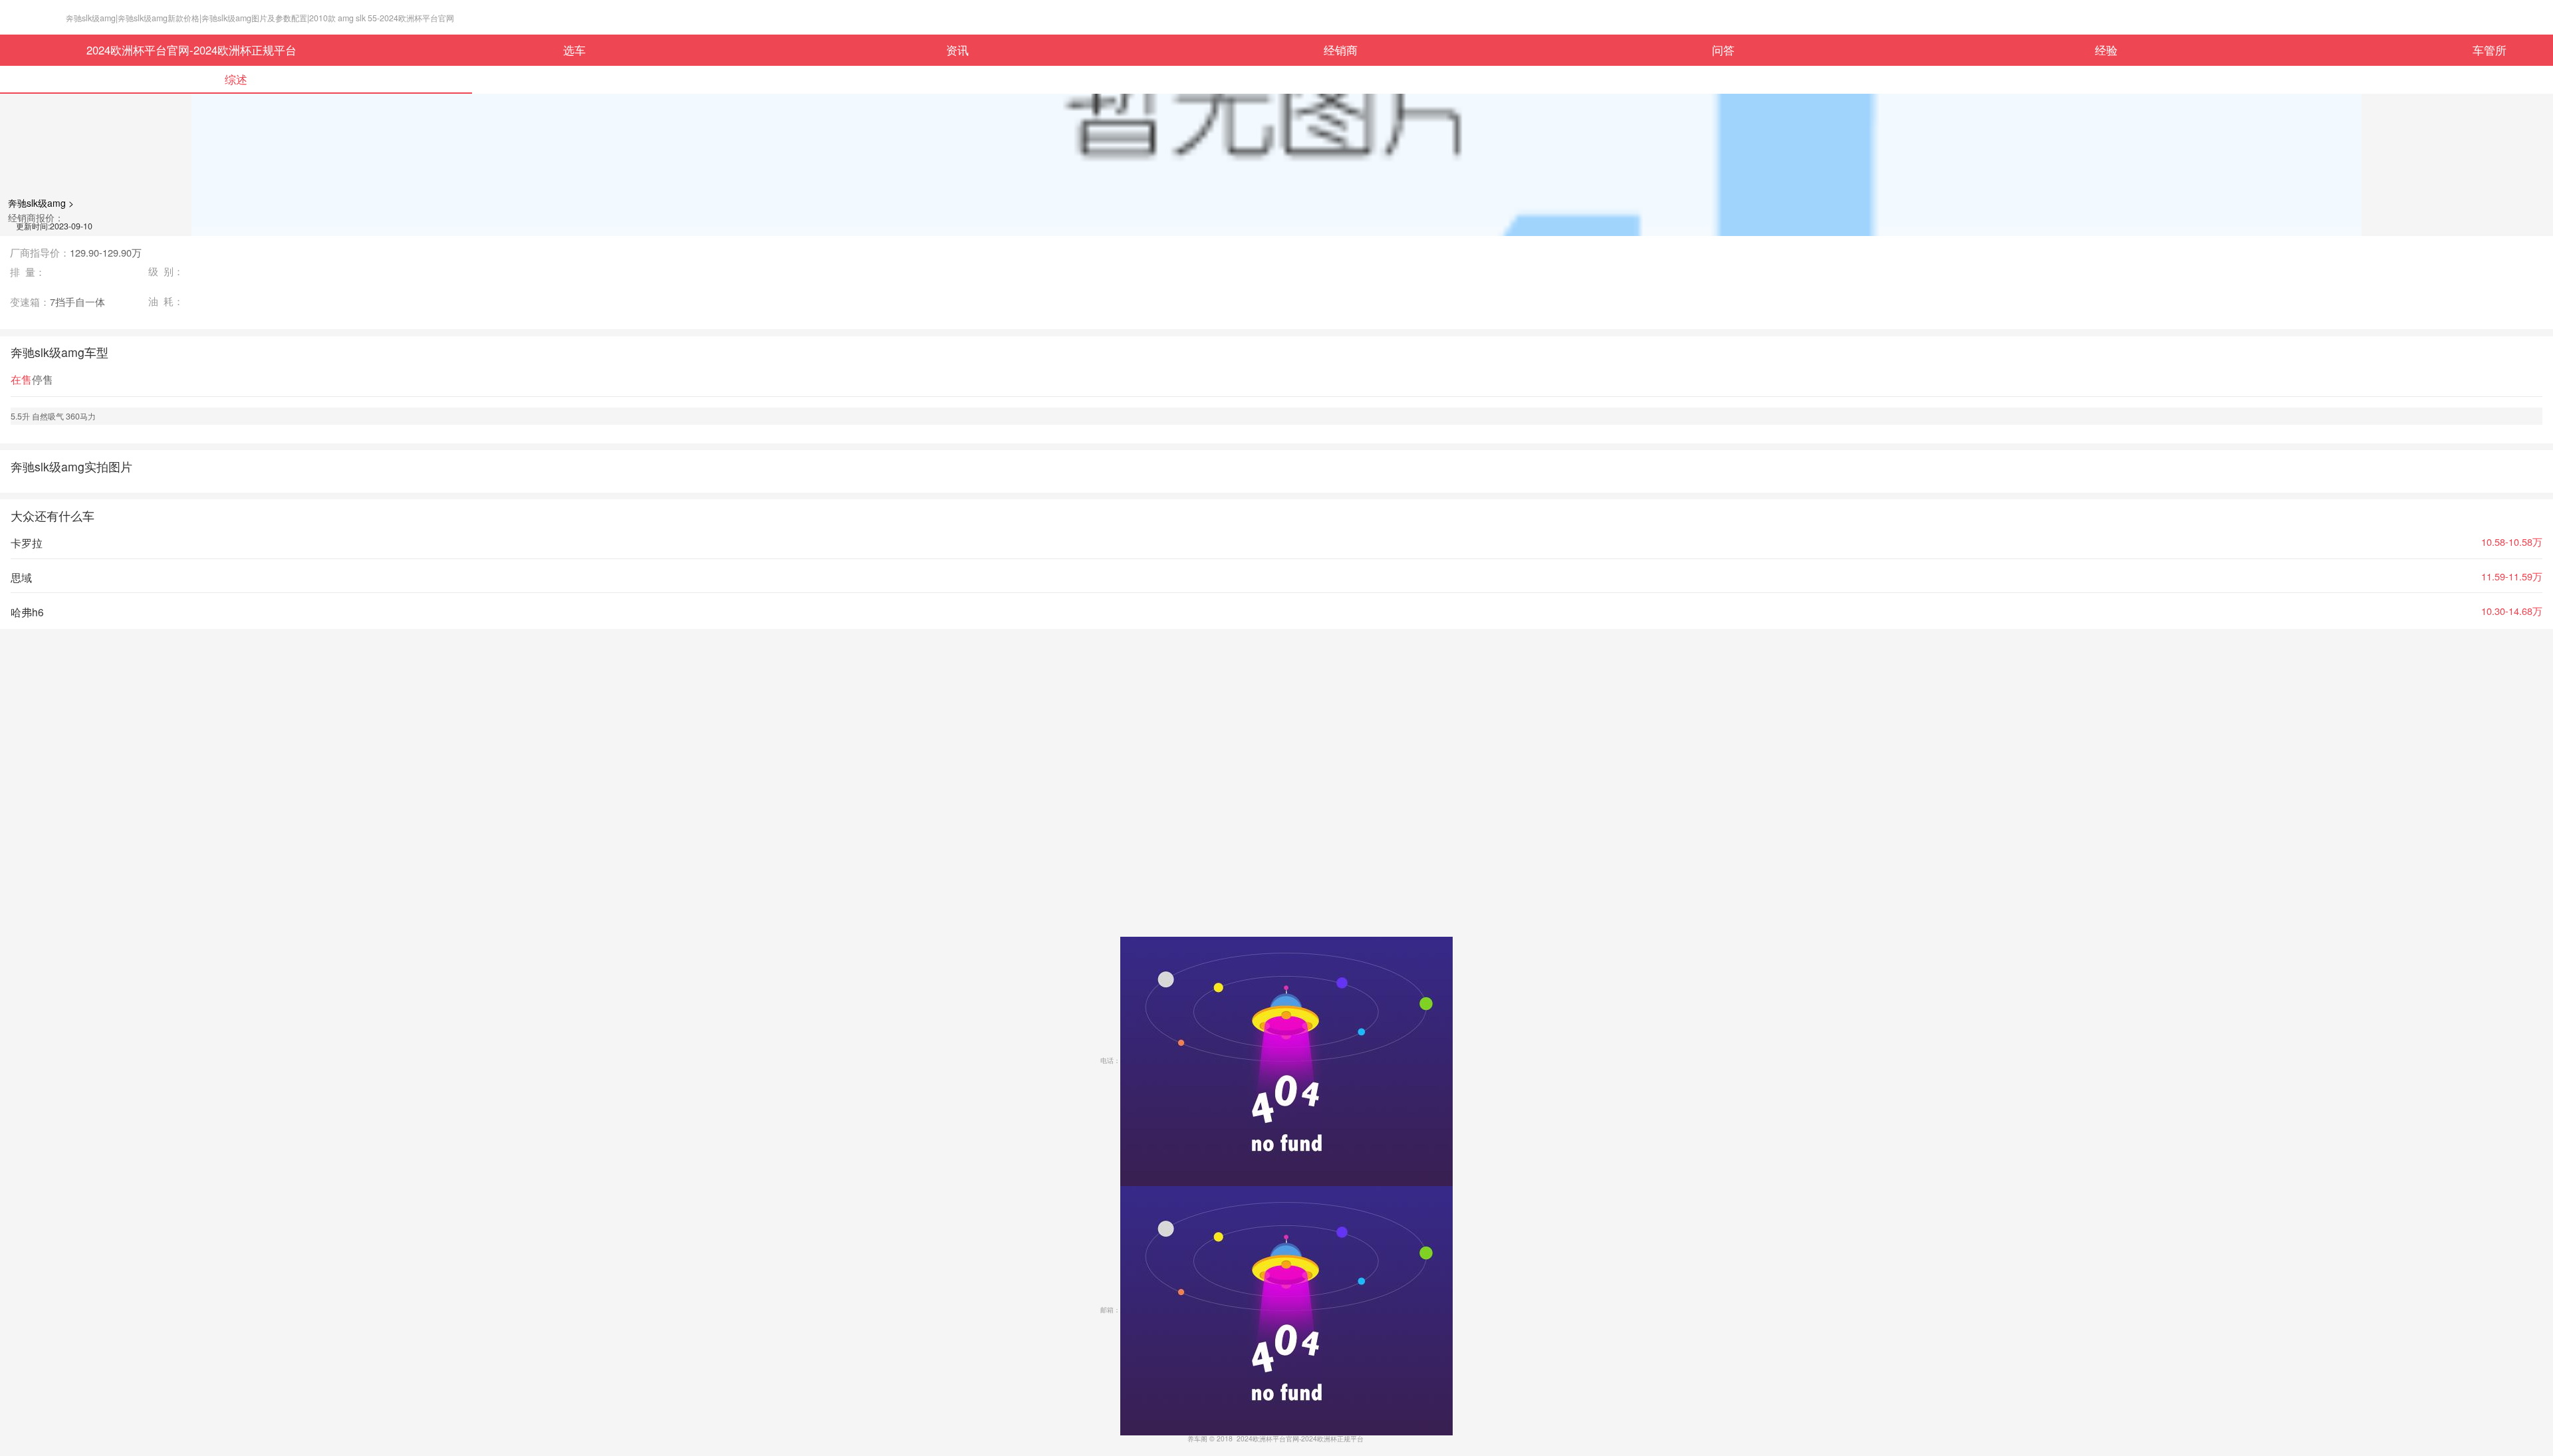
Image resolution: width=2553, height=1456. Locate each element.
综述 (236, 79)
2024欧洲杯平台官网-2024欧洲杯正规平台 (191, 50)
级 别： (166, 272)
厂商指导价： (76, 253)
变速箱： (58, 302)
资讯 (957, 50)
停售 (43, 379)
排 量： (28, 272)
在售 (21, 379)
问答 (1723, 50)
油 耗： (166, 302)
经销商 (1341, 50)
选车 (574, 50)
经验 (2106, 50)
